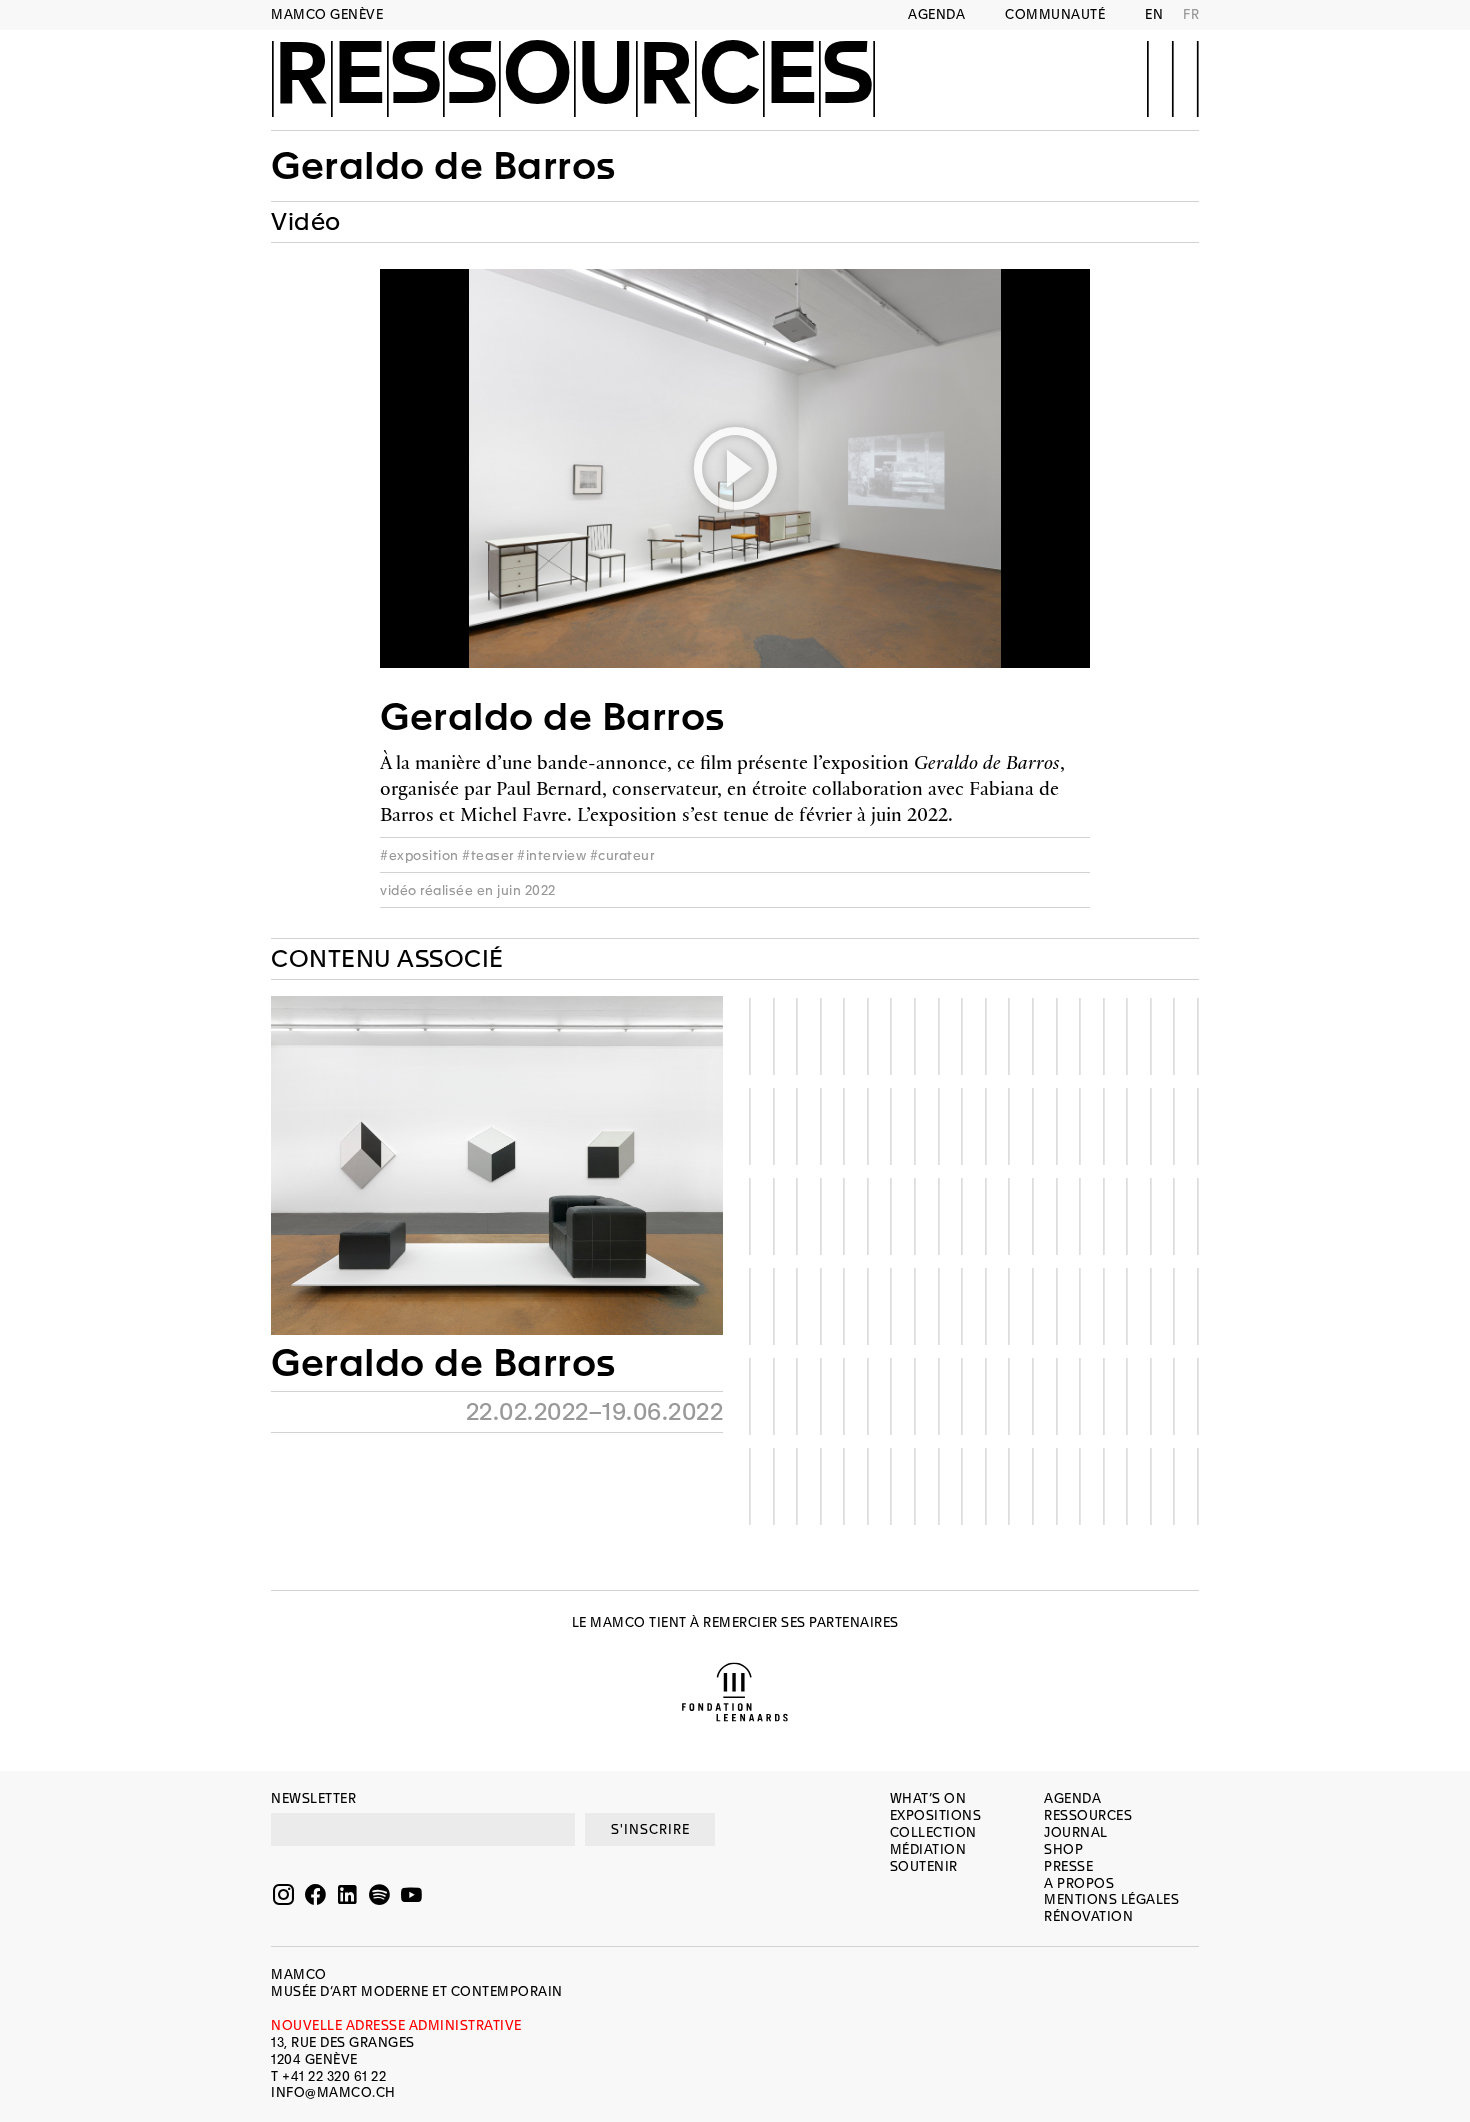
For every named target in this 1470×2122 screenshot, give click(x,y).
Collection (933, 1832)
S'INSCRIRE (650, 1829)
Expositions (936, 1815)
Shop (1063, 1849)
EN (1154, 14)
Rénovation (1088, 1916)
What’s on (928, 1798)
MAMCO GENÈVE (327, 14)
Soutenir (924, 1866)
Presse (1068, 1866)
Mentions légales (1111, 1899)
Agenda (936, 14)
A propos (1079, 1883)
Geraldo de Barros (443, 1363)
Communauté (1055, 14)
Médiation (928, 1849)
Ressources (573, 77)
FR (1191, 14)
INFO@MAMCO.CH (333, 2092)
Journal (1076, 1832)
